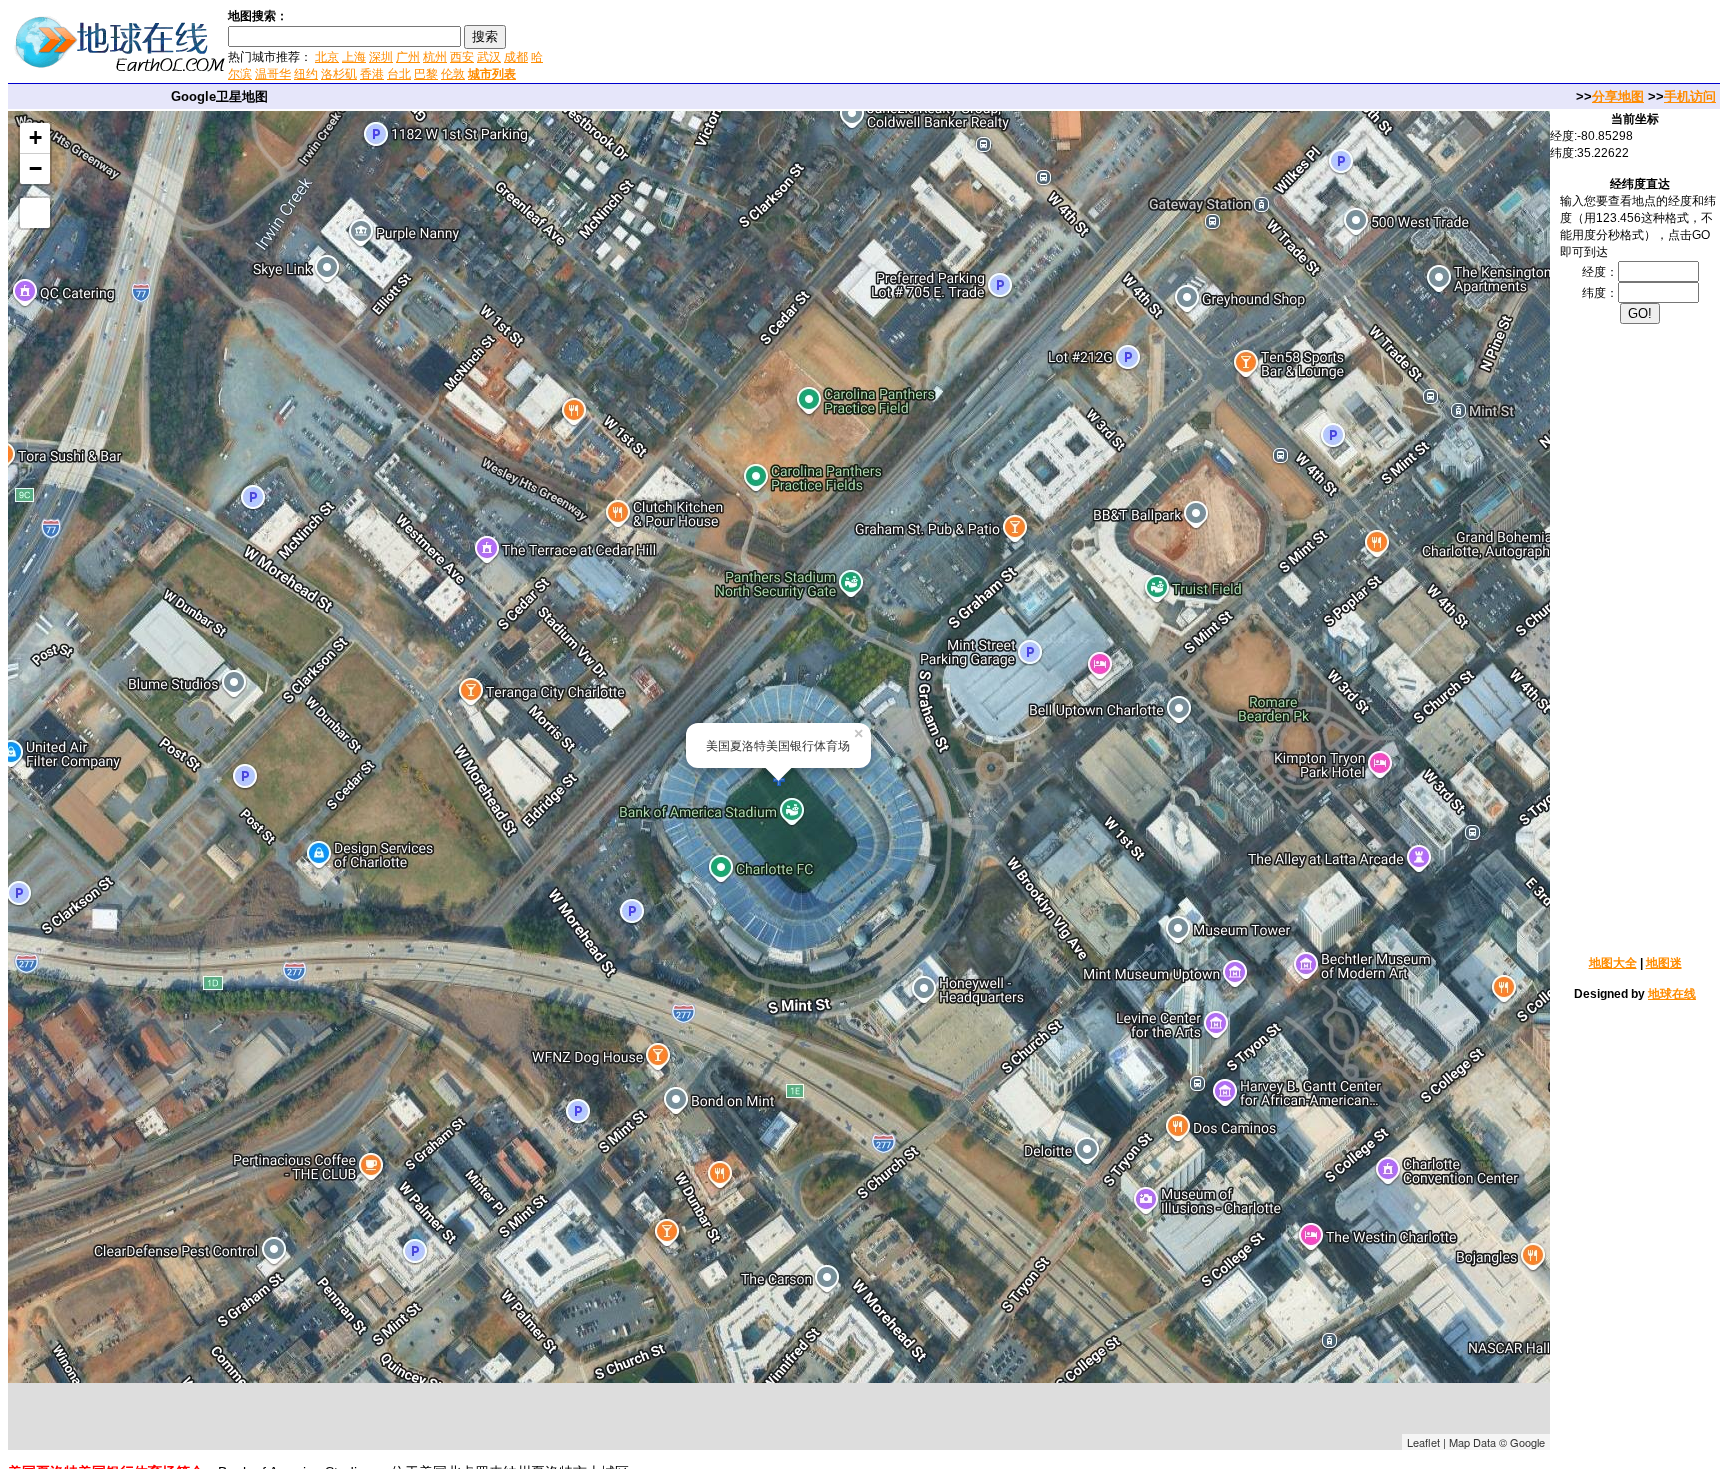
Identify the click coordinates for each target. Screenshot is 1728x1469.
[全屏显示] (35, 213)
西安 (462, 57)
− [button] (35, 168)
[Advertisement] (789, 44)
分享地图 (1618, 96)
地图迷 (1664, 963)
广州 (408, 57)
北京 (327, 57)
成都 (516, 57)
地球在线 (1672, 994)
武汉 (489, 57)
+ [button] (35, 137)
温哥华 (273, 74)
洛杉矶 (339, 74)
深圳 (381, 57)
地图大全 (1613, 963)
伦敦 (453, 74)
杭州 (435, 57)
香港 (372, 74)
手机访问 (1690, 96)
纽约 (306, 74)
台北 (399, 74)
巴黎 (426, 74)
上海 (354, 57)
